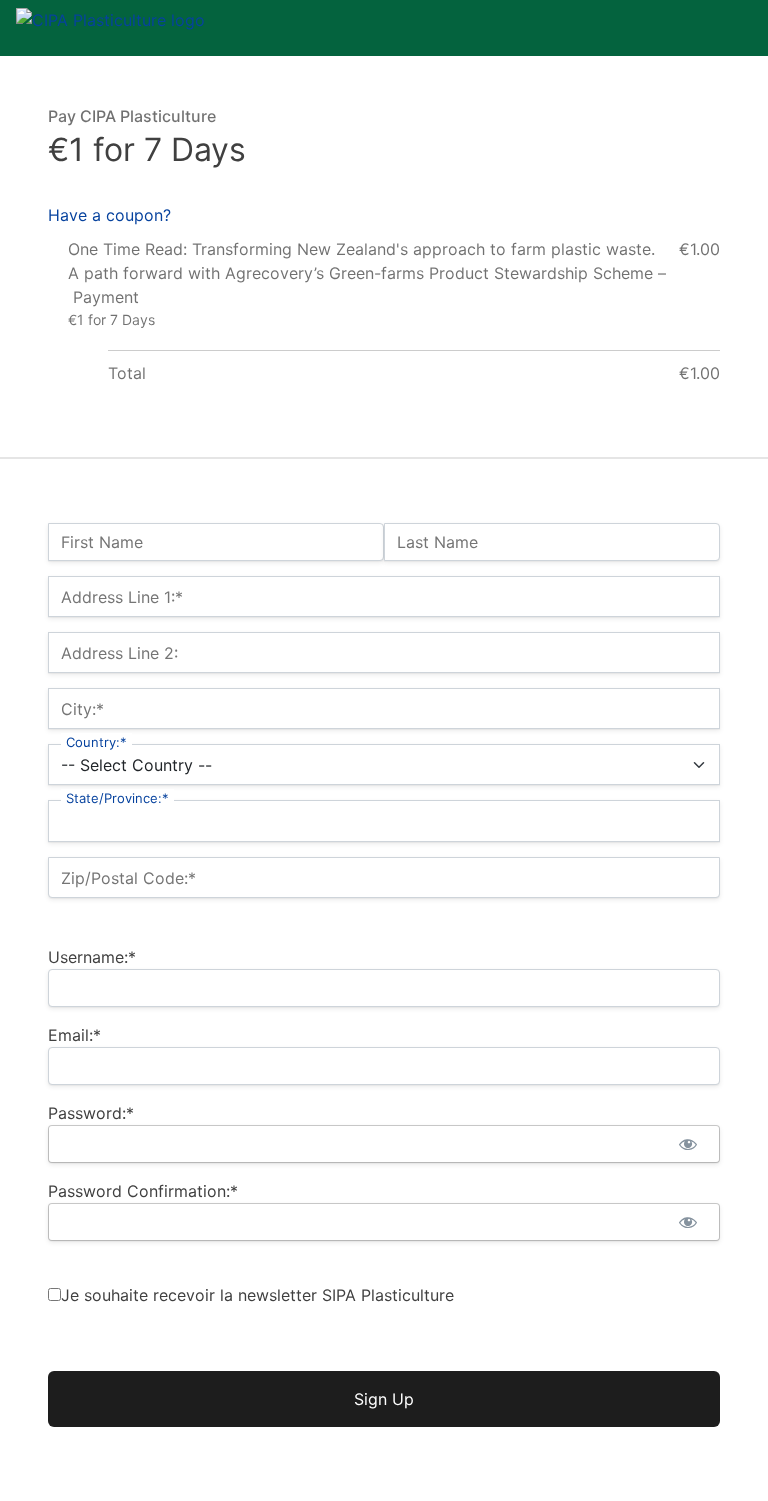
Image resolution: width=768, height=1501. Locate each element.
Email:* (74, 1035)
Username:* (92, 957)
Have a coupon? (109, 215)
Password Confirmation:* (143, 1191)
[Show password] (687, 1144)
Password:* (91, 1113)
